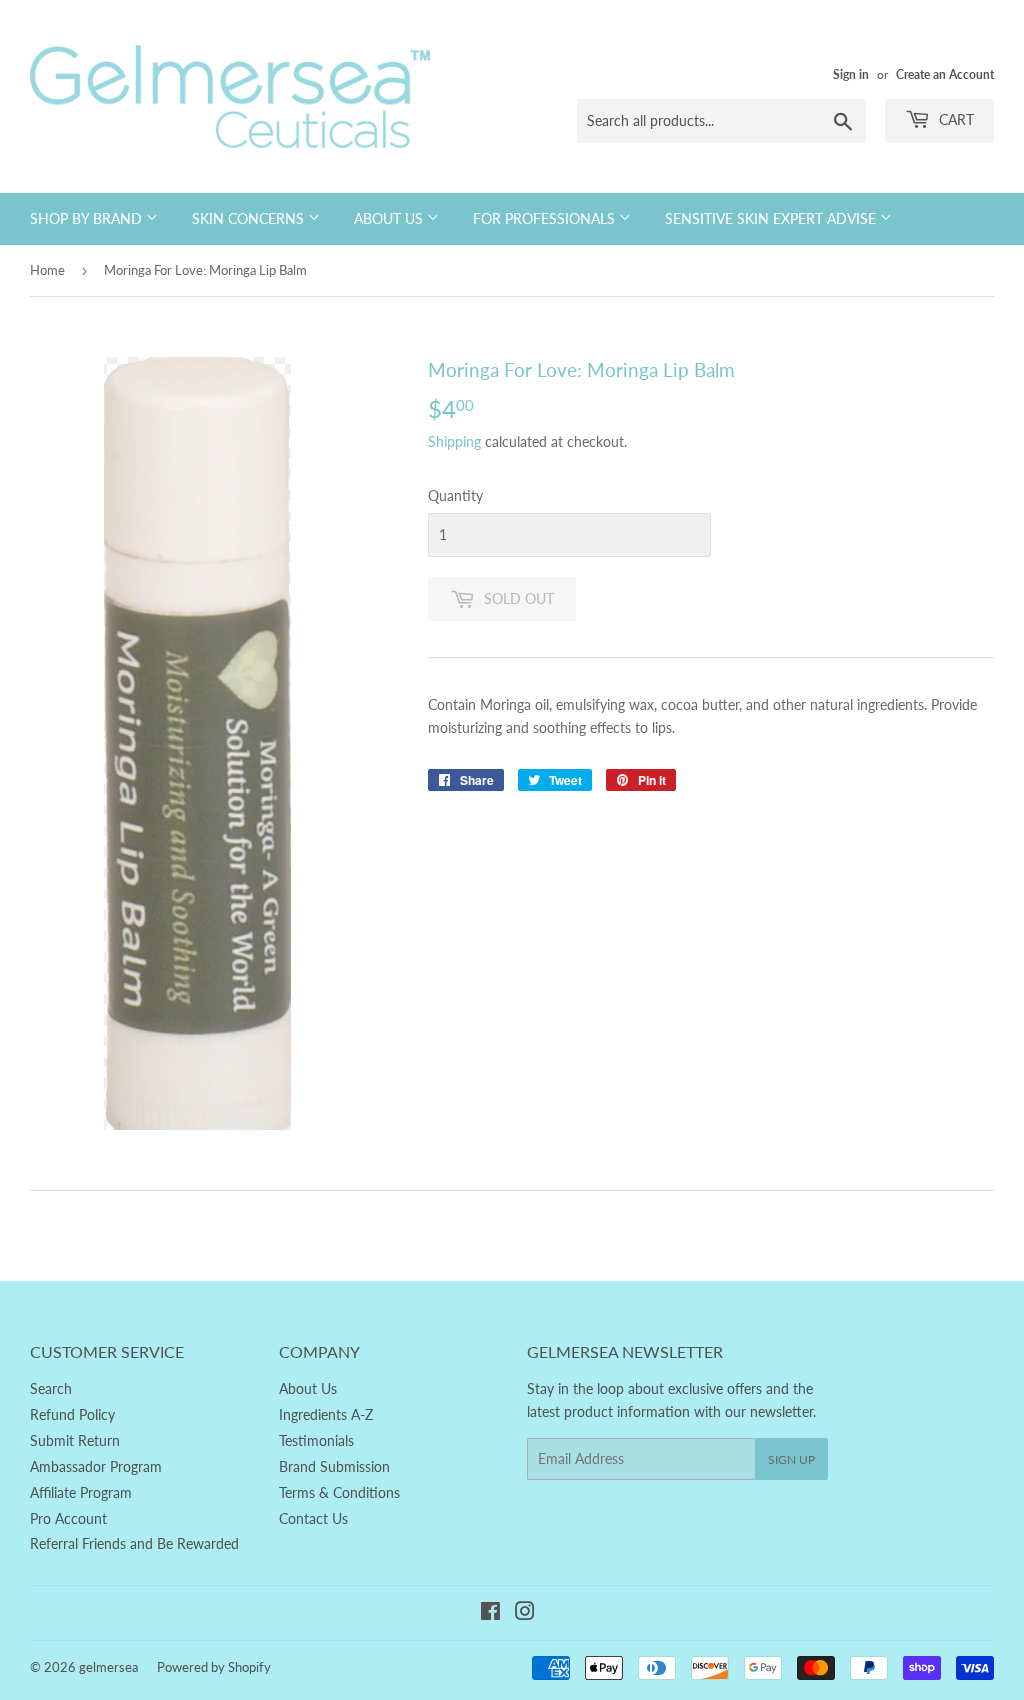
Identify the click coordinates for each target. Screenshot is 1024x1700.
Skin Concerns (250, 218)
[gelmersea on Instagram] (525, 1613)
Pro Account (68, 1518)
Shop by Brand (88, 218)
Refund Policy (72, 1414)
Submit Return (75, 1440)
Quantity (455, 495)
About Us (390, 218)
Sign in (851, 74)
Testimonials (316, 1440)
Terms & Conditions (339, 1492)
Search (51, 1388)
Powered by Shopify (214, 1667)
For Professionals (546, 218)
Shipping (454, 441)
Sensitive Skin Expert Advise (772, 218)
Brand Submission (334, 1466)
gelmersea (108, 1667)
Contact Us (313, 1518)
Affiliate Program (81, 1492)
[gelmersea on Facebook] (490, 1613)
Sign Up (791, 1459)
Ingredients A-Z (326, 1414)
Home (47, 270)
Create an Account (945, 74)
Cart (954, 119)
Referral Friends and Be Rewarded (134, 1543)
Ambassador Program (96, 1466)
